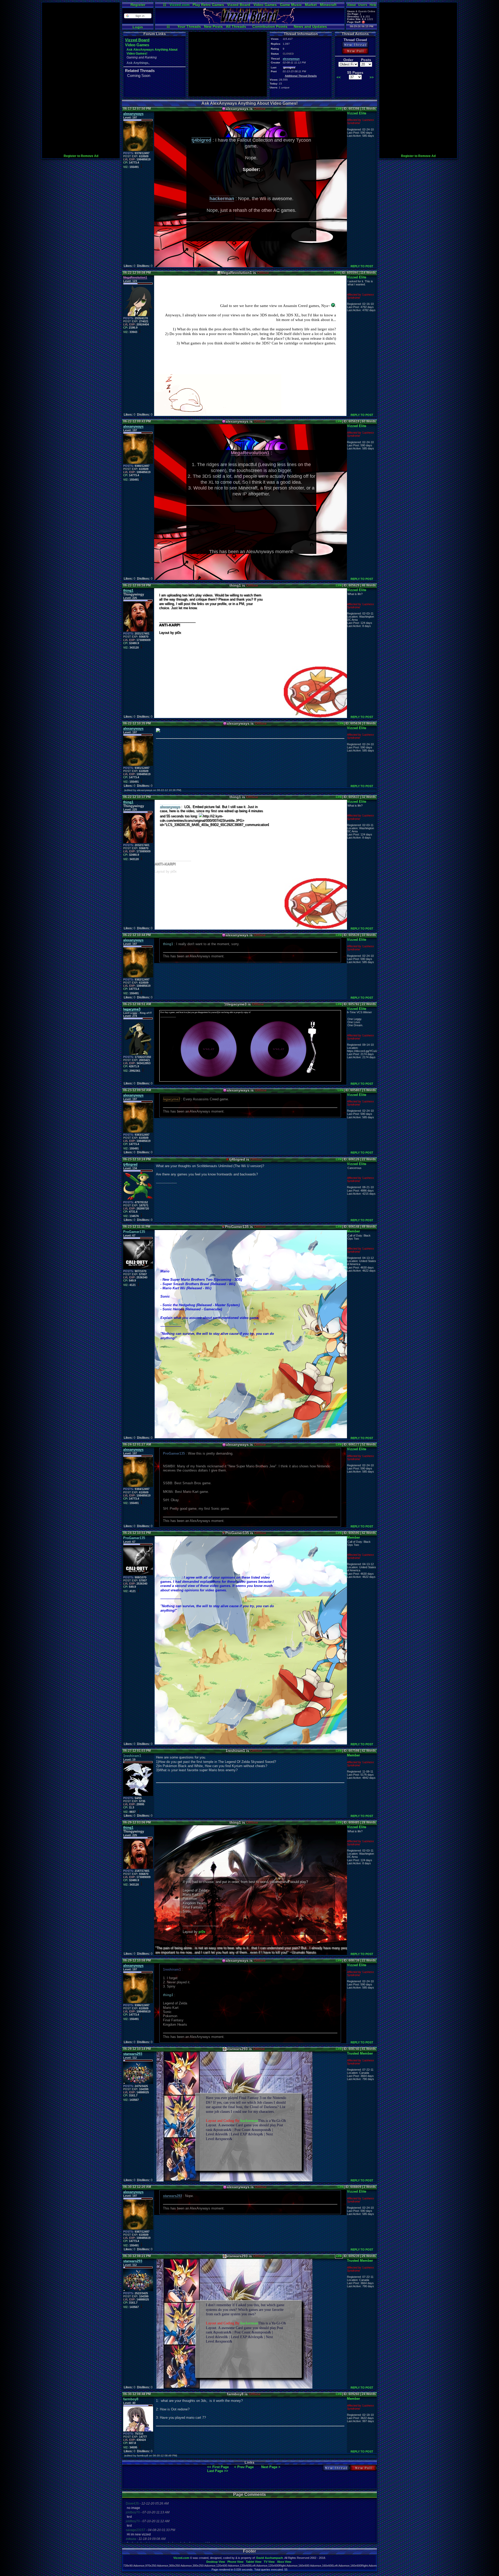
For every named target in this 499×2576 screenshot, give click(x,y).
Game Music (291, 5)
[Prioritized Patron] (363, 22)
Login (138, 27)
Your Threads (189, 27)
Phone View (235, 2562)
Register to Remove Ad (81, 156)
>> (372, 77)
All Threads (236, 27)
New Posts (213, 27)
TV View (269, 2562)
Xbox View (284, 2562)
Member (353, 1231)
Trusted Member (360, 2053)
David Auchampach (270, 2558)
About (351, 5)
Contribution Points (270, 27)
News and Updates (310, 27)
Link (339, 109)
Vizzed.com (179, 5)
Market (311, 5)
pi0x (202, 1932)
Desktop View (216, 2562)
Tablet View (254, 2562)
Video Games (265, 5)
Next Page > (271, 2467)
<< (339, 77)
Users (363, 5)
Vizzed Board (239, 5)
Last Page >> (218, 2471)
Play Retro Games (208, 5)
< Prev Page (244, 2467)
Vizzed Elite (357, 113)
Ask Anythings (137, 63)
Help (373, 5)
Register (138, 5)
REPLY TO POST (362, 266)
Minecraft (328, 5)
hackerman (249, 2121)
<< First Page (218, 2467)
